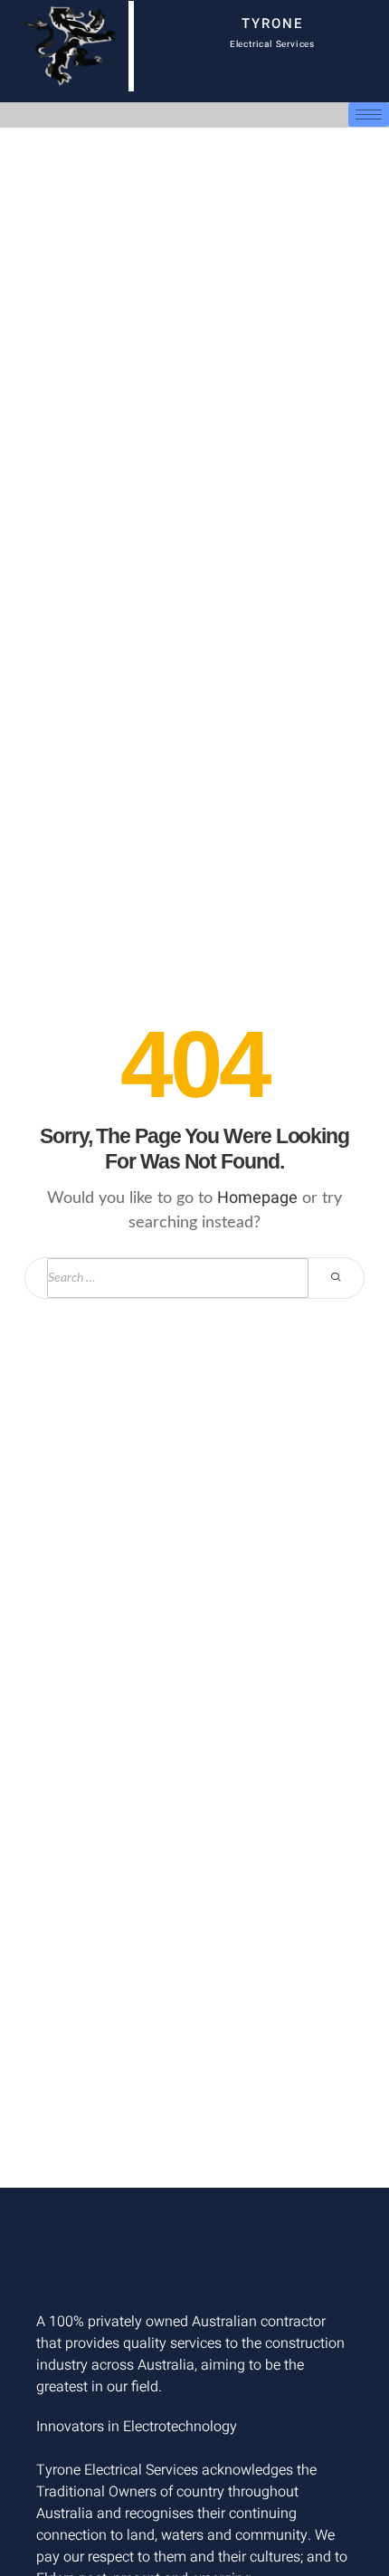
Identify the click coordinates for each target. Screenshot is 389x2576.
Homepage (257, 1198)
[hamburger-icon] (369, 114)
